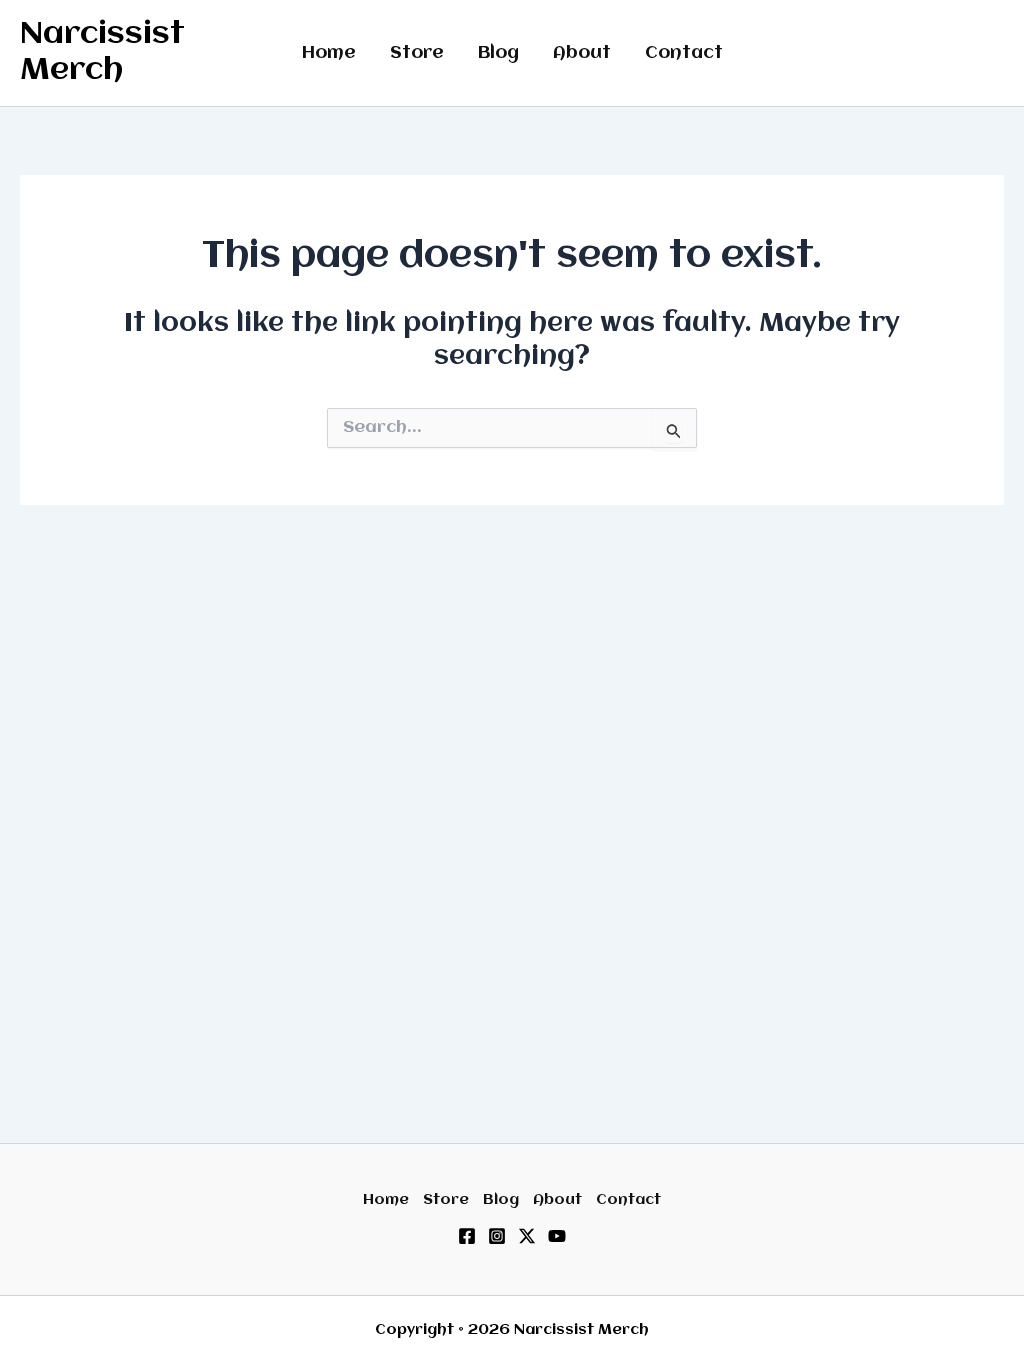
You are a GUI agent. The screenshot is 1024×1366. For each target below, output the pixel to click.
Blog (498, 53)
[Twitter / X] (527, 1236)
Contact (684, 53)
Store (417, 53)
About (582, 53)
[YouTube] (557, 1236)
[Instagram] (497, 1236)
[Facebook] (467, 1236)
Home (329, 53)
